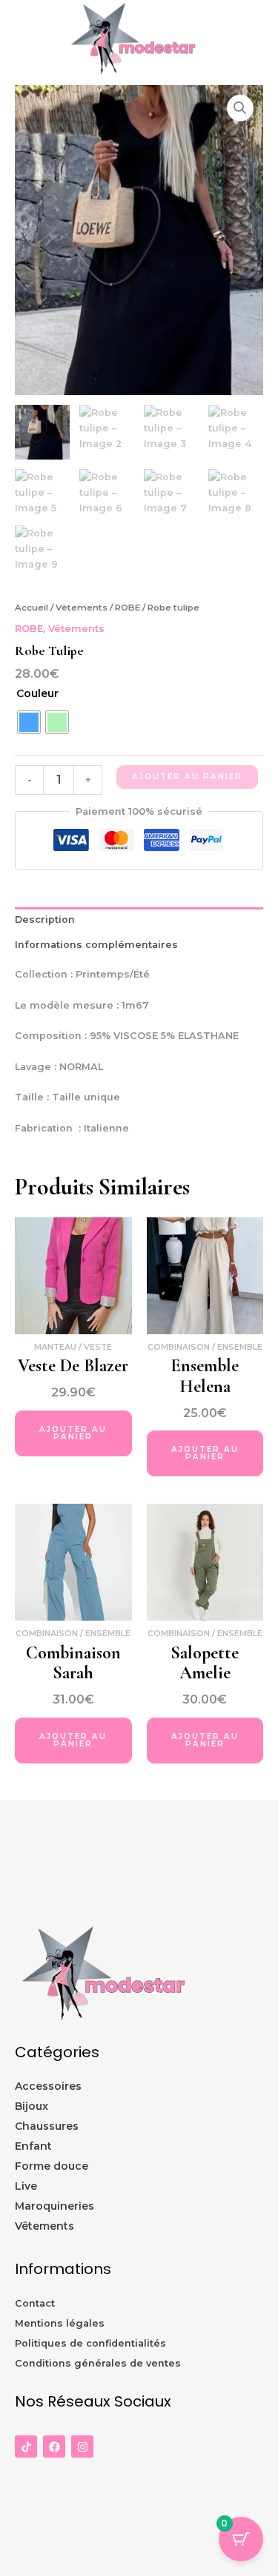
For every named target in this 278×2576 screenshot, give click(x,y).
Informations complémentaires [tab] (96, 945)
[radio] (29, 722)
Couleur (37, 693)
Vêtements (82, 608)
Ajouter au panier (187, 777)
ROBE (128, 608)
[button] (240, 108)
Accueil (32, 608)
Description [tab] (45, 919)
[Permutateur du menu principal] (248, 43)
